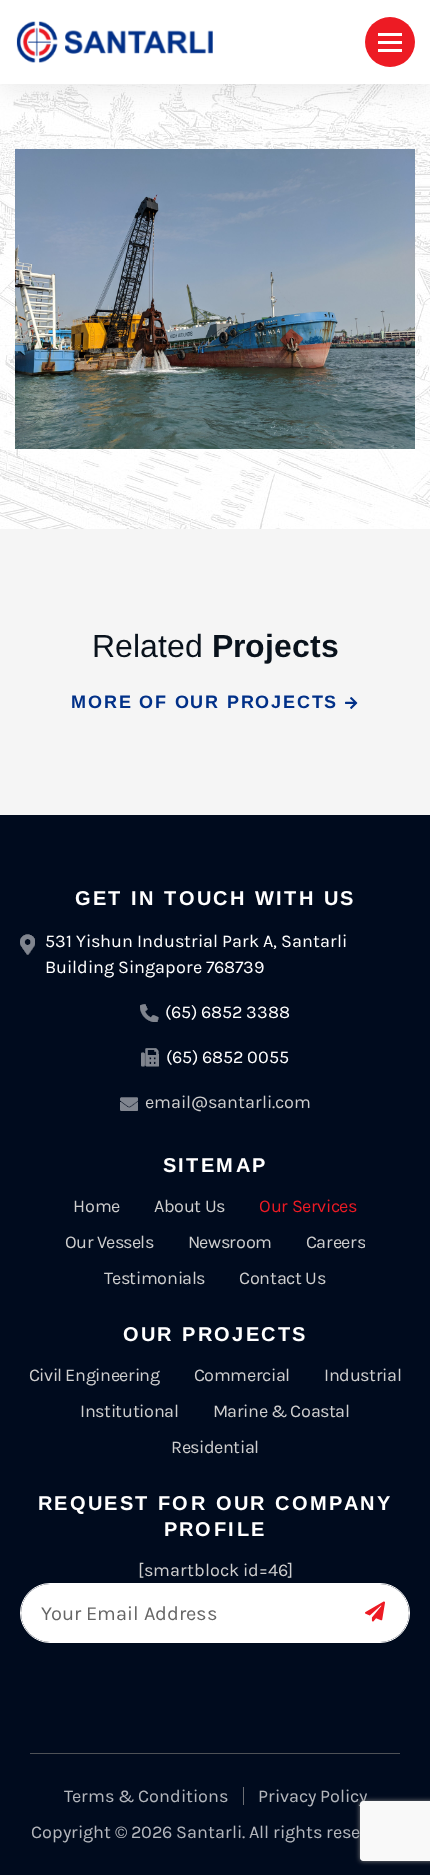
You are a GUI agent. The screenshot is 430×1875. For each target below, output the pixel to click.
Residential (215, 1447)
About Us (189, 1206)
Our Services (308, 1206)
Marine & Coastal (281, 1411)
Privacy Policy (312, 1796)
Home (96, 1206)
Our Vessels (109, 1242)
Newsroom (230, 1242)
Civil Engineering (94, 1375)
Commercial (242, 1375)
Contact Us (282, 1278)
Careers (335, 1242)
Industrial (362, 1375)
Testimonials (154, 1278)
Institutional (129, 1411)
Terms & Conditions (146, 1796)
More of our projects (208, 702)
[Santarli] (115, 42)
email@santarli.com (228, 1102)
